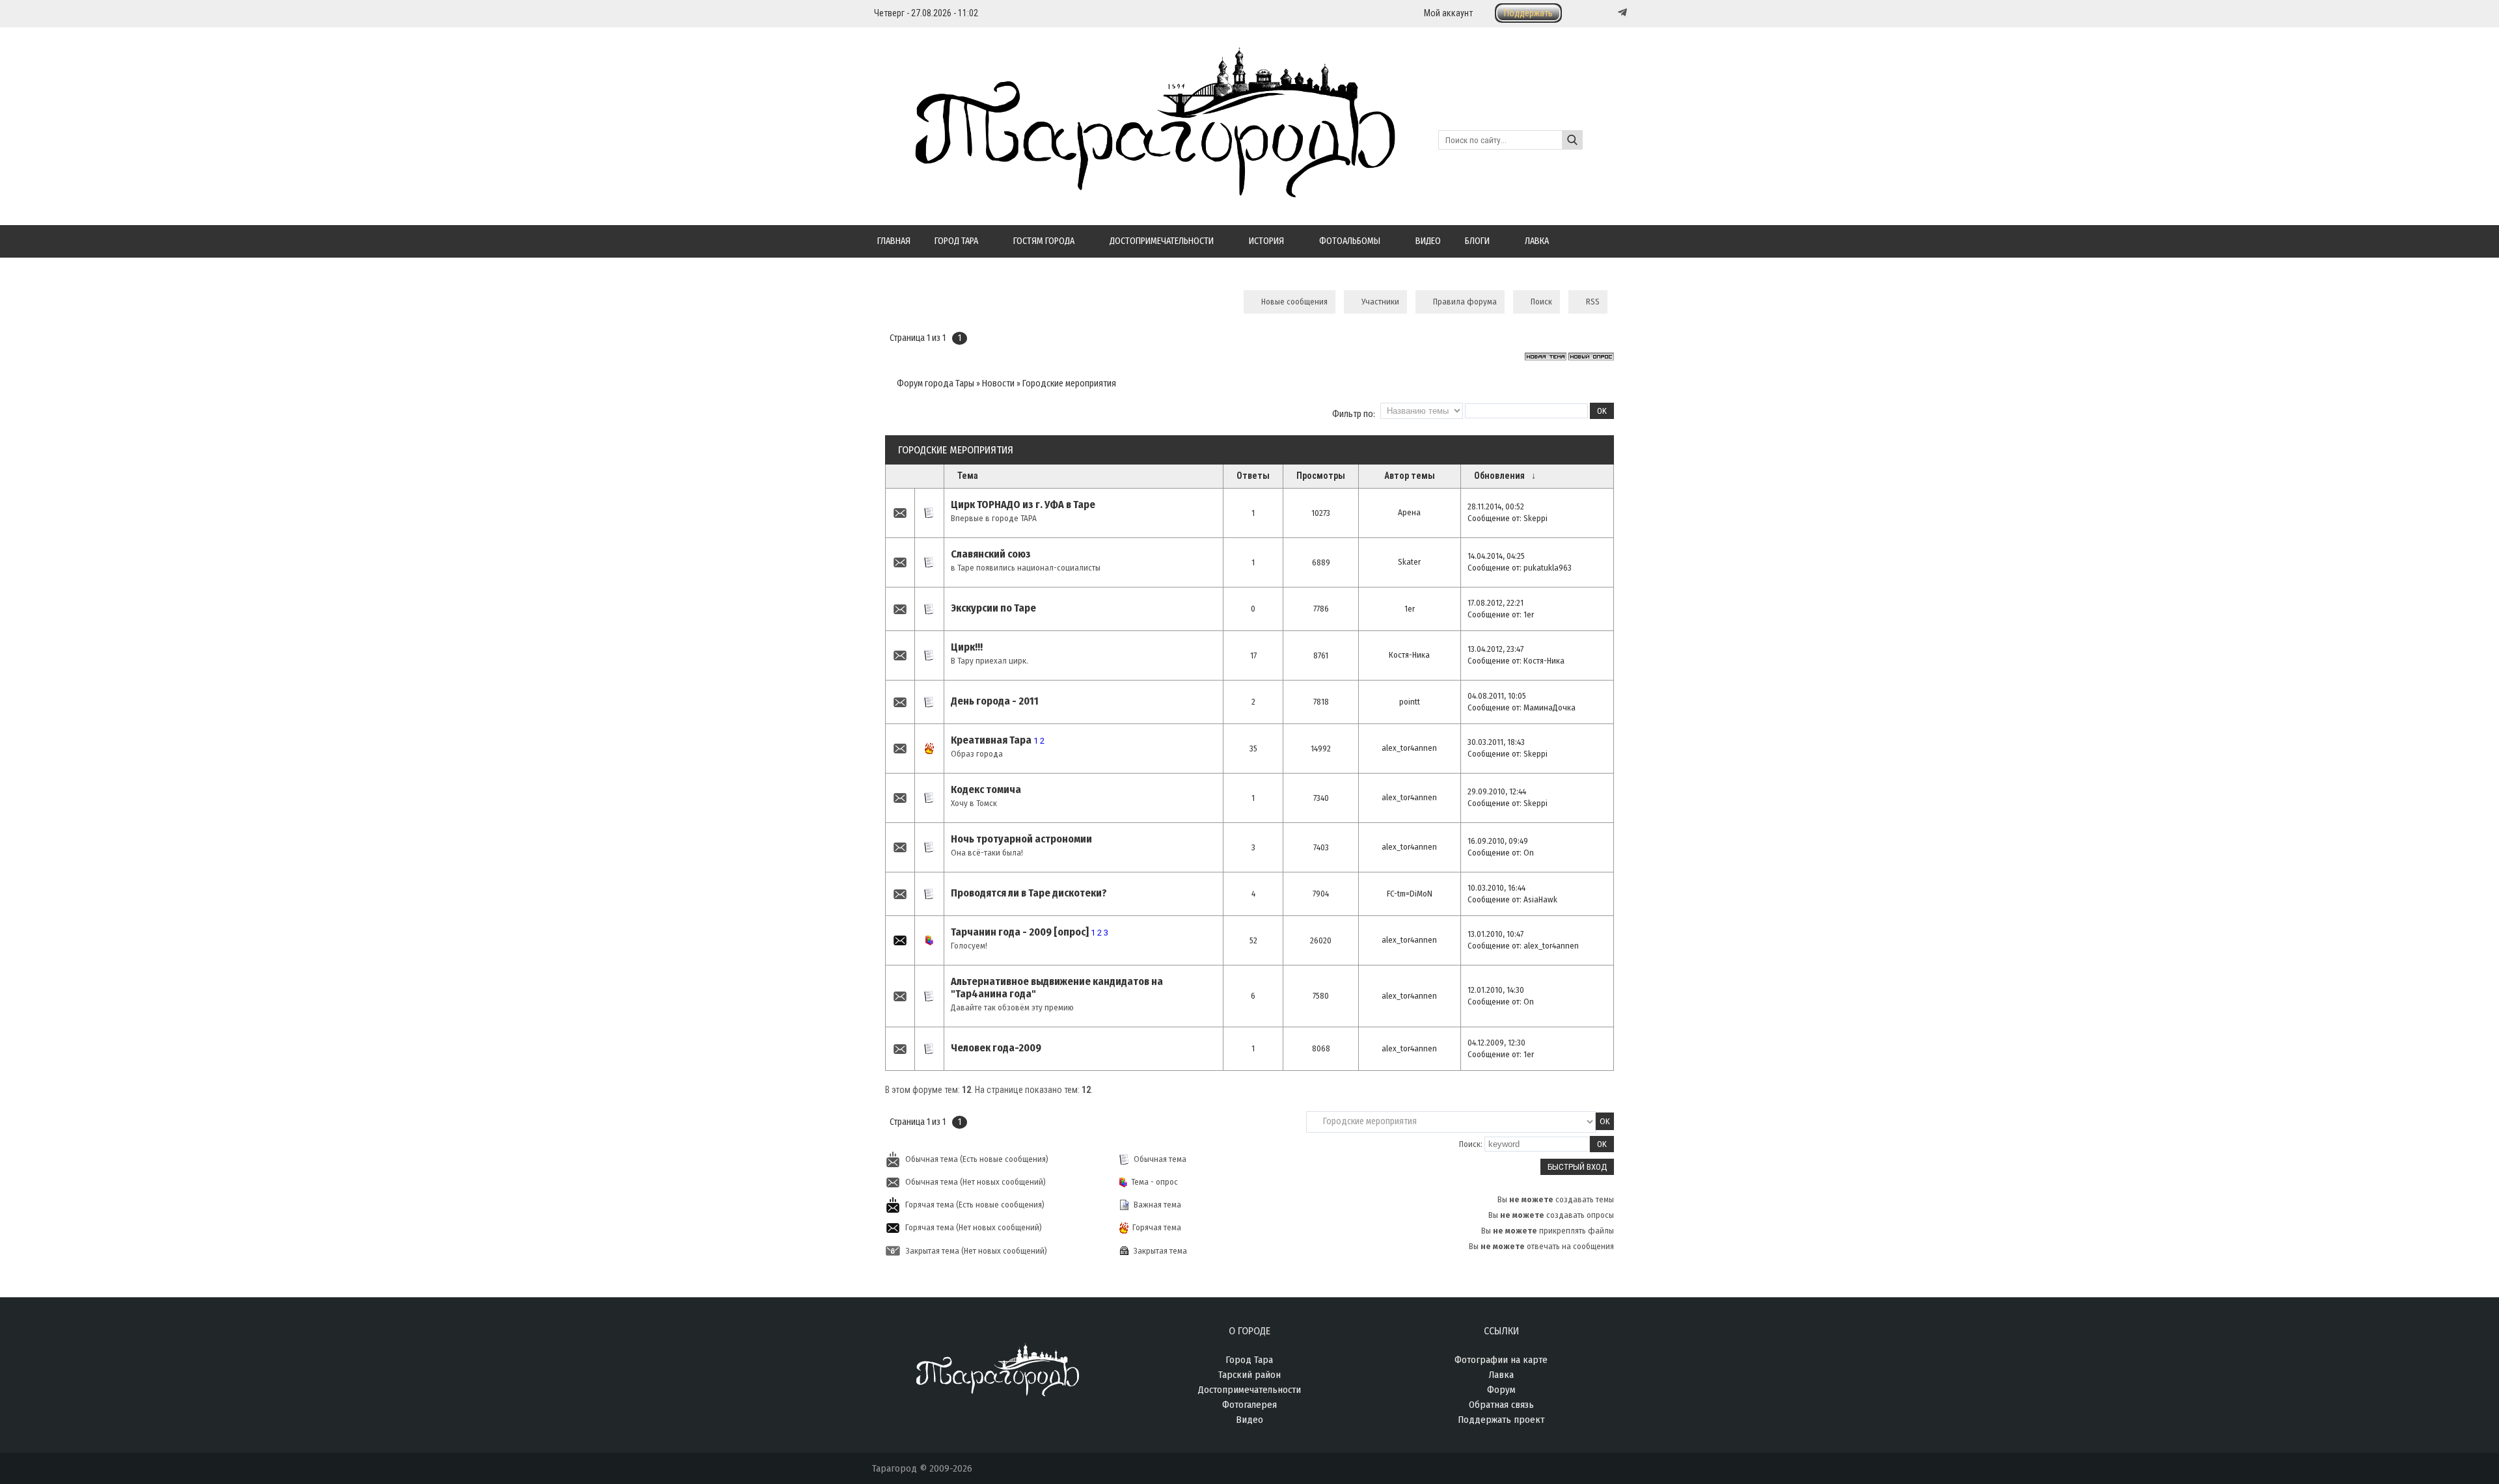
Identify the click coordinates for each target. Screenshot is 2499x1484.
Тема (968, 476)
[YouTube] (1609, 13)
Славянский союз (991, 554)
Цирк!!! (967, 647)
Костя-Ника (1409, 655)
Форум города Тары (935, 384)
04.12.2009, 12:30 (1496, 1043)
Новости (998, 384)
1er (1410, 609)
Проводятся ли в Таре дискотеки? (1029, 893)
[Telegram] (1621, 12)
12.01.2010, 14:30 (1496, 990)
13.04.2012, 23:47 (1495, 649)
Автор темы (1410, 476)
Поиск (1541, 302)
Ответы (1253, 476)
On (1529, 853)
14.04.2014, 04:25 (1496, 556)
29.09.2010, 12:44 (1497, 791)
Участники (1380, 302)
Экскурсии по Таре (993, 608)
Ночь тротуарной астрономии (1021, 839)
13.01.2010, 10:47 (1495, 934)
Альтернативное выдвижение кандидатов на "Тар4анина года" (1057, 988)
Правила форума (1465, 302)
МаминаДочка (1550, 708)
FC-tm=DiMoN (1410, 894)
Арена (1409, 512)
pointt (1410, 702)
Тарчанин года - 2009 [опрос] (1020, 932)
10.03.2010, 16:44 (1496, 888)
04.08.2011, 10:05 (1497, 696)
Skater (1409, 562)
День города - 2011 (995, 701)
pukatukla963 (1548, 568)
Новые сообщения (1294, 302)
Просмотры (1321, 476)
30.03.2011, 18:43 (1496, 742)
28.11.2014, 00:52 (1496, 506)
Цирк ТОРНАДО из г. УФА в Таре (1023, 505)
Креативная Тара (991, 740)
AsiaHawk (1540, 899)
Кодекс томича (986, 789)
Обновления (1499, 476)
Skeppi (1536, 518)
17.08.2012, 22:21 (1495, 603)
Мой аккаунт (1448, 13)
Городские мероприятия (1069, 384)
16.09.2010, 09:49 (1498, 841)
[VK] (1596, 13)
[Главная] (1134, 190)
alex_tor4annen (1409, 748)
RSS (1593, 302)
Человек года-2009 (996, 1048)
